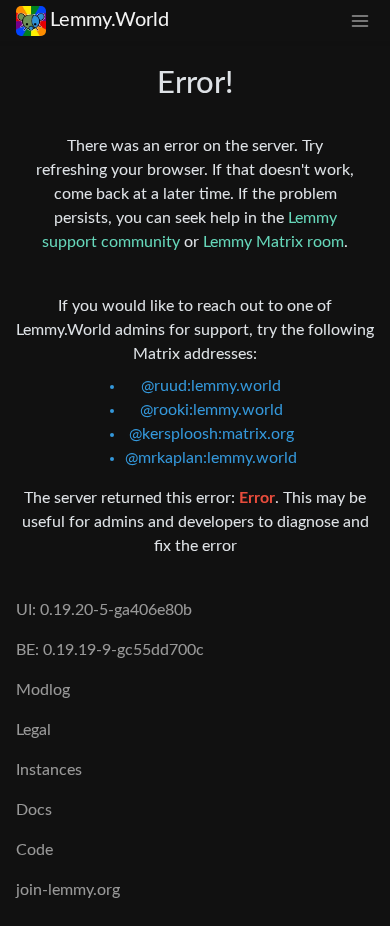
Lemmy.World (109, 20)
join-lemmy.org (68, 890)
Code (34, 850)
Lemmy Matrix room (273, 242)
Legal (33, 730)
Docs (34, 810)
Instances (49, 770)
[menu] (360, 20)
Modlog (43, 690)
